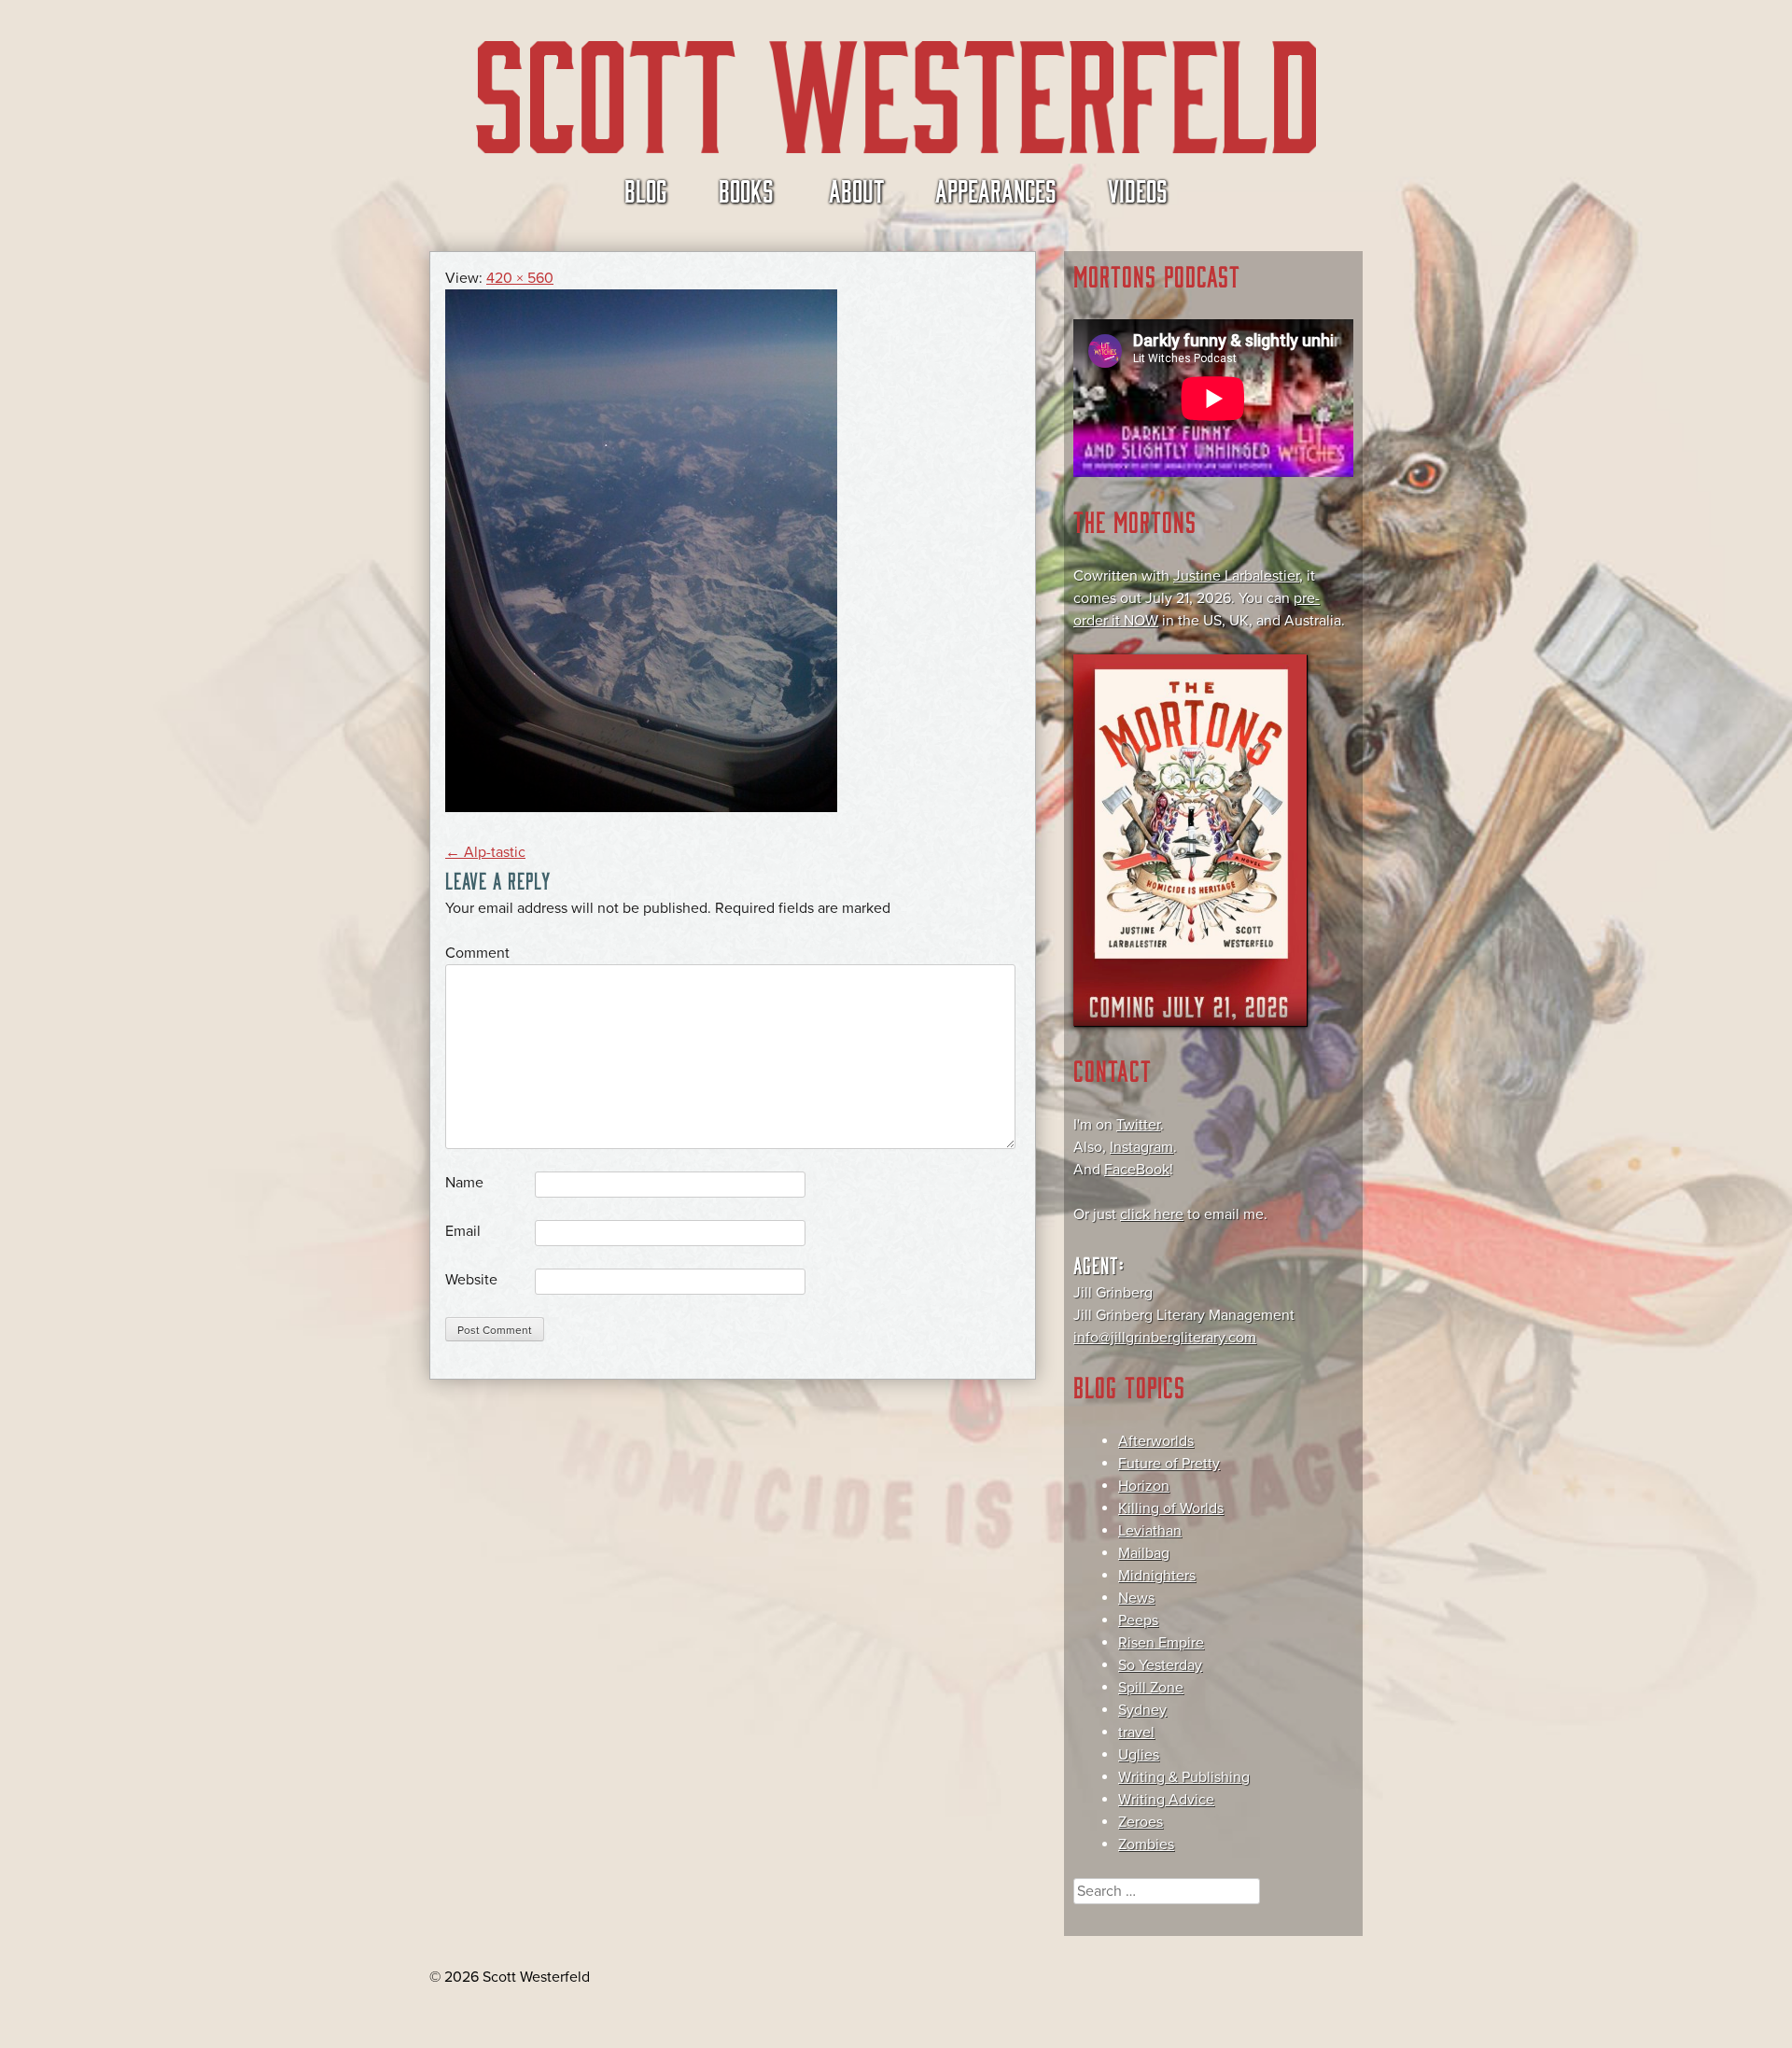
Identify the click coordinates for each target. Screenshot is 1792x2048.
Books (746, 189)
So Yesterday (1160, 1665)
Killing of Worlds (1171, 1508)
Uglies (1139, 1755)
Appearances (996, 189)
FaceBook (1137, 1170)
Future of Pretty (1169, 1464)
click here (1152, 1214)
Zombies (1146, 1845)
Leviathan (1150, 1531)
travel (1136, 1732)
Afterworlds (1156, 1441)
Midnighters (1157, 1576)
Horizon (1144, 1486)
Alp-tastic (485, 852)
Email (463, 1231)
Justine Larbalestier (1236, 576)
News (1136, 1598)
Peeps (1138, 1620)
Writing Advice (1166, 1800)
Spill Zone (1151, 1688)
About (856, 189)
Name (464, 1183)
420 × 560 (520, 278)
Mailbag (1144, 1553)
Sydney (1142, 1710)
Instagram (1141, 1147)
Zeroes (1141, 1822)
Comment (477, 953)
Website (471, 1280)
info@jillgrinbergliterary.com (1165, 1338)
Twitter (1138, 1125)
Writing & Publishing (1184, 1777)
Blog (646, 189)
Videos (1138, 189)
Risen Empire (1161, 1643)
